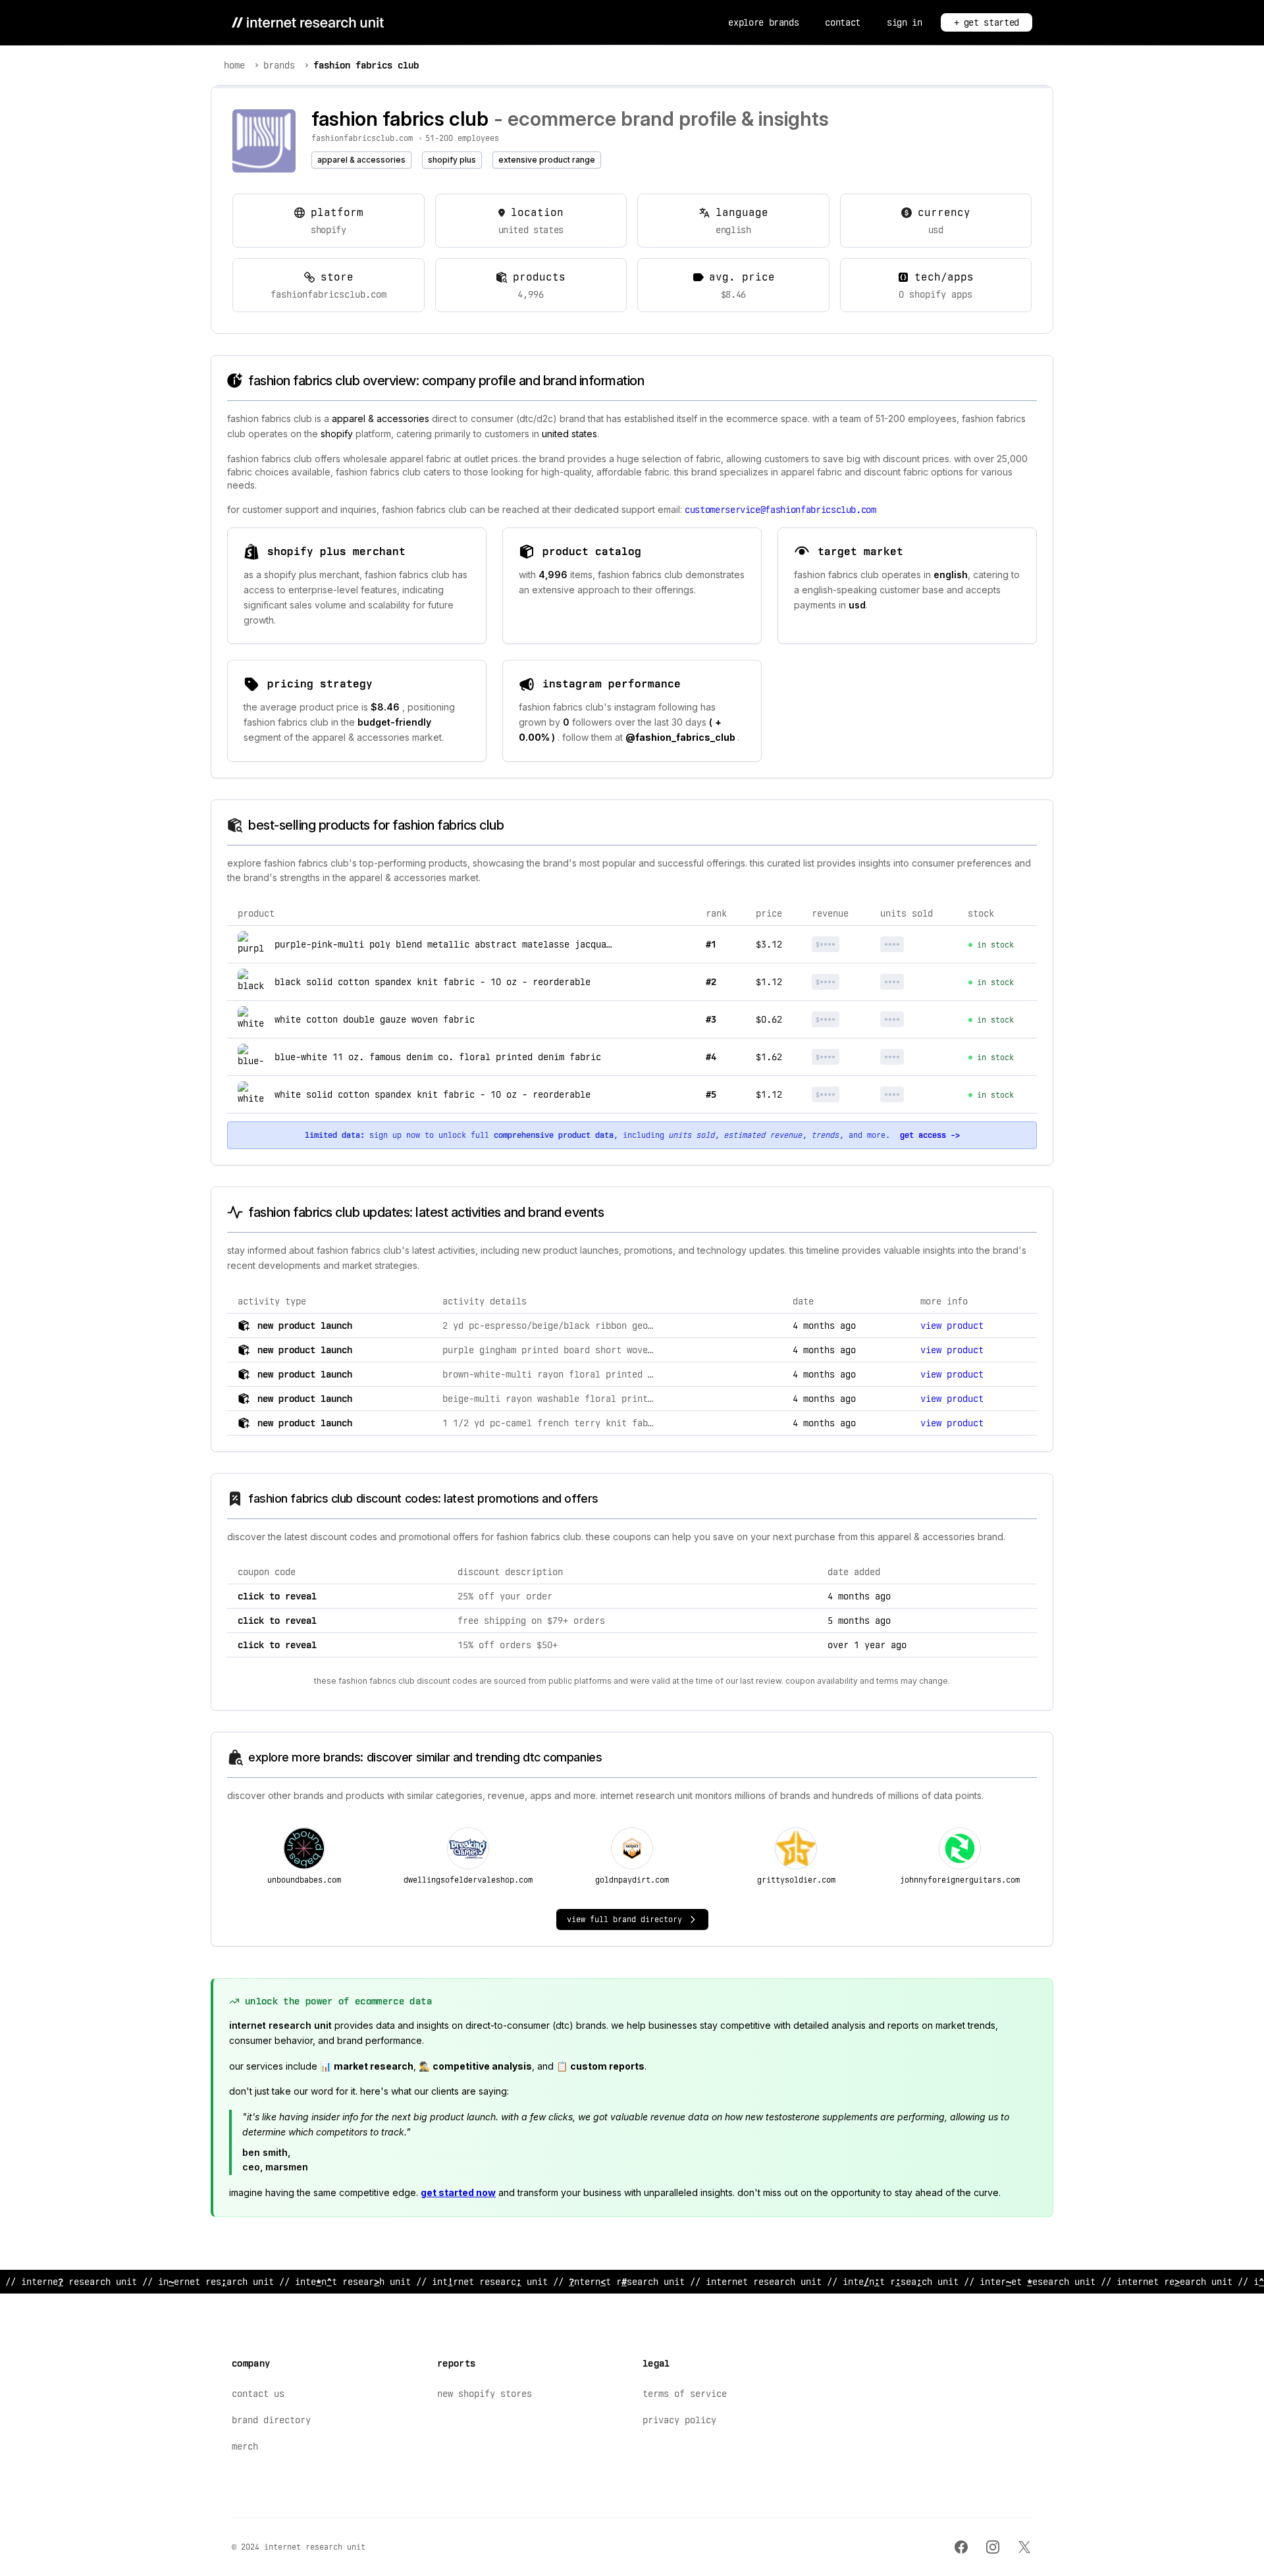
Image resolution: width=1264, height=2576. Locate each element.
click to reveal (277, 1596)
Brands (279, 65)
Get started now (458, 2192)
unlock (842, 944)
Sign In (905, 22)
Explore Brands (763, 22)
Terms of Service (685, 2394)
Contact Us (258, 2394)
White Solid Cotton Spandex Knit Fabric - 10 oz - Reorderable (433, 1094)
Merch (245, 2446)
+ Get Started (987, 22)
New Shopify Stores (485, 2394)
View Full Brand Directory (624, 1919)
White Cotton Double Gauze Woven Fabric (375, 1019)
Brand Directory (271, 2420)
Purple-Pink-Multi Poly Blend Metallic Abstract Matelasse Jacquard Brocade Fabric (485, 944)
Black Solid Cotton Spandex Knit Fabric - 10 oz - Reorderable (433, 982)
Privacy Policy (679, 2420)
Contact (843, 22)
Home (234, 65)
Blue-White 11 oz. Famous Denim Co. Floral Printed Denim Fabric (438, 1057)
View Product (952, 1326)
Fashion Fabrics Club (366, 65)
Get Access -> (930, 1135)
